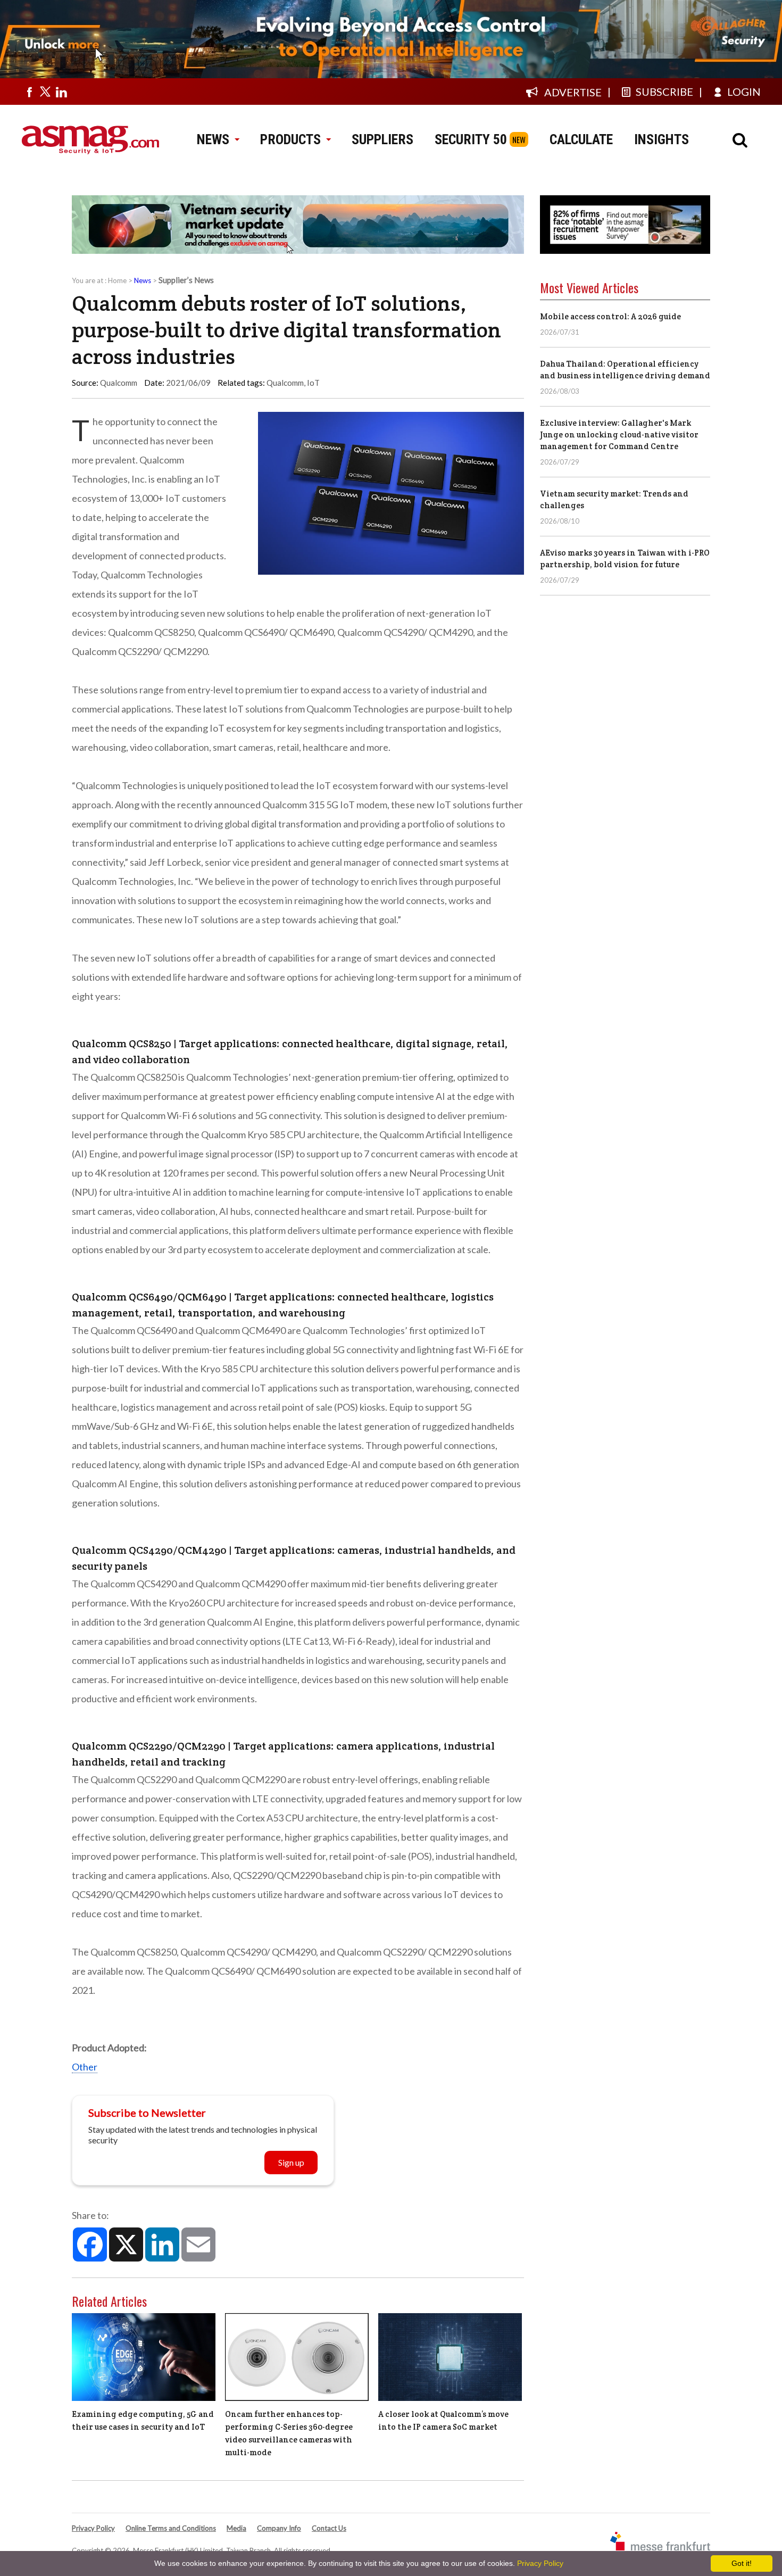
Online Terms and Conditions (171, 2528)
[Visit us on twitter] (45, 92)
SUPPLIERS (382, 139)
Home (117, 280)
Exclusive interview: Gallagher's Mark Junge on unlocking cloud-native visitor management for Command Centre (619, 434)
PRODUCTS (290, 139)
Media (236, 2528)
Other (85, 2067)
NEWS (213, 139)
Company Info (279, 2528)
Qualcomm (285, 383)
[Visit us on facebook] (29, 92)
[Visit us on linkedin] (61, 92)
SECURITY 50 (471, 139)
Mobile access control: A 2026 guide (610, 316)
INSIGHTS (662, 139)
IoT (313, 383)
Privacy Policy (93, 2528)
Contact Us (329, 2528)
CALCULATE (581, 139)
